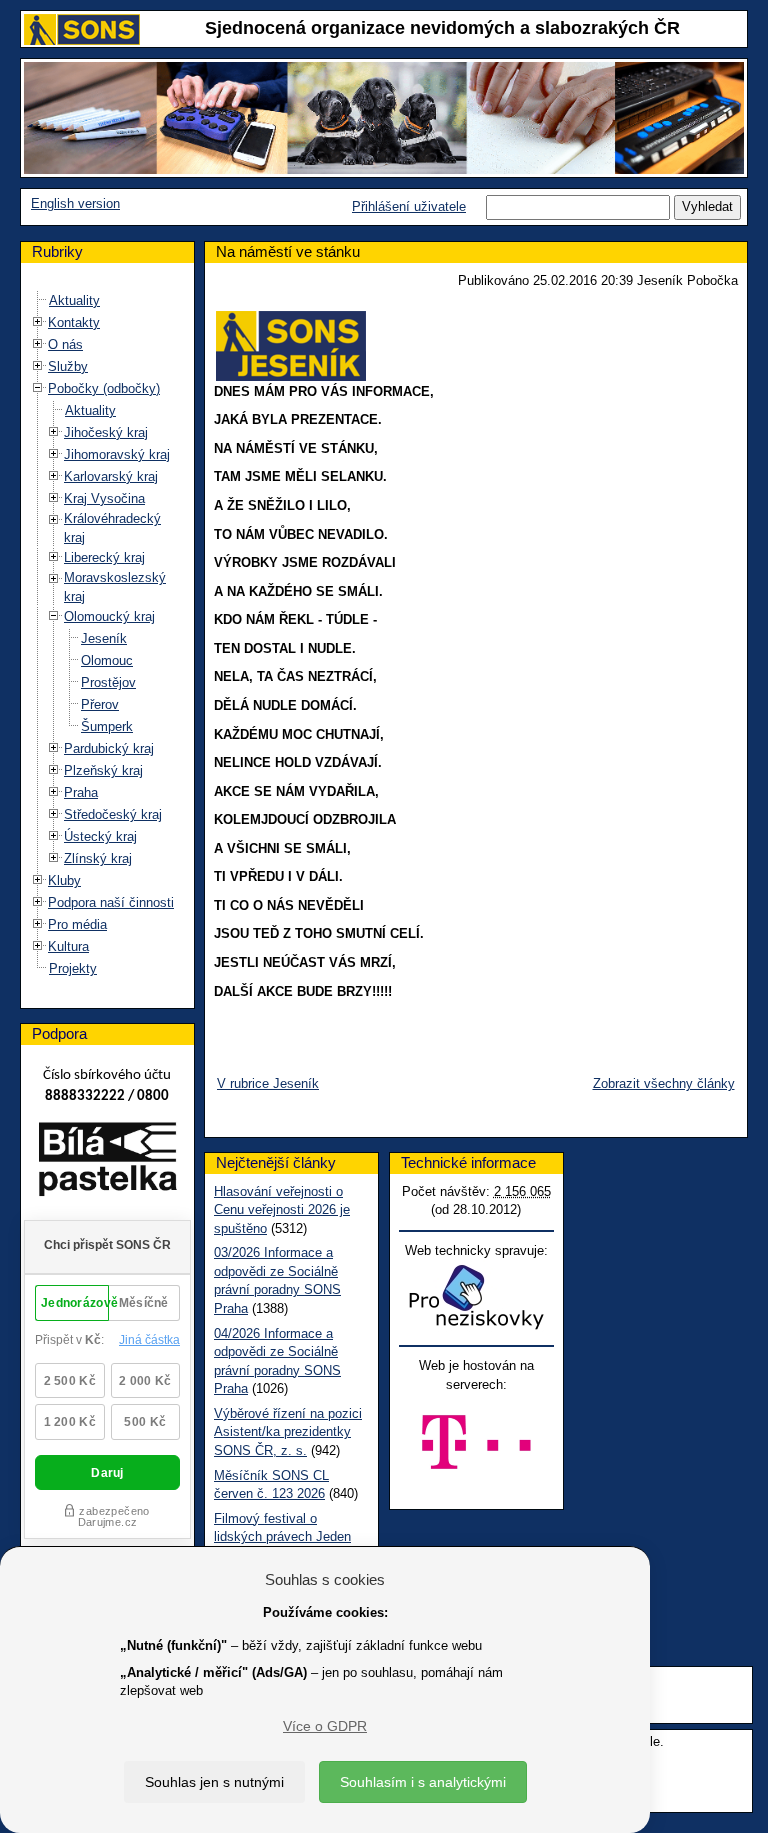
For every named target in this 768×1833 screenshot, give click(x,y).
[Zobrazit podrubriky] (38, 322)
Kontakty (74, 322)
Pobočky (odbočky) (104, 388)
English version (75, 203)
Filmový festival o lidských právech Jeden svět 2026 (282, 1537)
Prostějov (108, 682)
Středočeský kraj (113, 814)
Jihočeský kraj (106, 432)
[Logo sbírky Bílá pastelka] (107, 1163)
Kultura (68, 946)
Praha (81, 792)
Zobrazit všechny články (664, 1083)
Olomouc (107, 660)
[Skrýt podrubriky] (38, 388)
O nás (65, 344)
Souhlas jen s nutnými (214, 1782)
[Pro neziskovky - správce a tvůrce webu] (476, 1296)
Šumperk (107, 726)
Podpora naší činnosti (111, 902)
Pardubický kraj (109, 748)
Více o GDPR (325, 1726)
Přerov (100, 704)
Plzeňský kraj (103, 770)
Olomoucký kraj (109, 616)
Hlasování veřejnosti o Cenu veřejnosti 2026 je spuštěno (282, 1210)
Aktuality (74, 300)
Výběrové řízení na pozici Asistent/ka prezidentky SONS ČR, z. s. (288, 1432)
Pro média (77, 924)
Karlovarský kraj (111, 476)
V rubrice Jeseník (268, 1083)
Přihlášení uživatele (409, 206)
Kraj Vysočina (104, 498)
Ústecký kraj (100, 836)
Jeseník (104, 638)
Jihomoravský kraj (117, 454)
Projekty (73, 968)
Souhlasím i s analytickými (423, 1782)
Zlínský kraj (98, 858)
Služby (68, 366)
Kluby (64, 880)
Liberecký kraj (104, 557)
